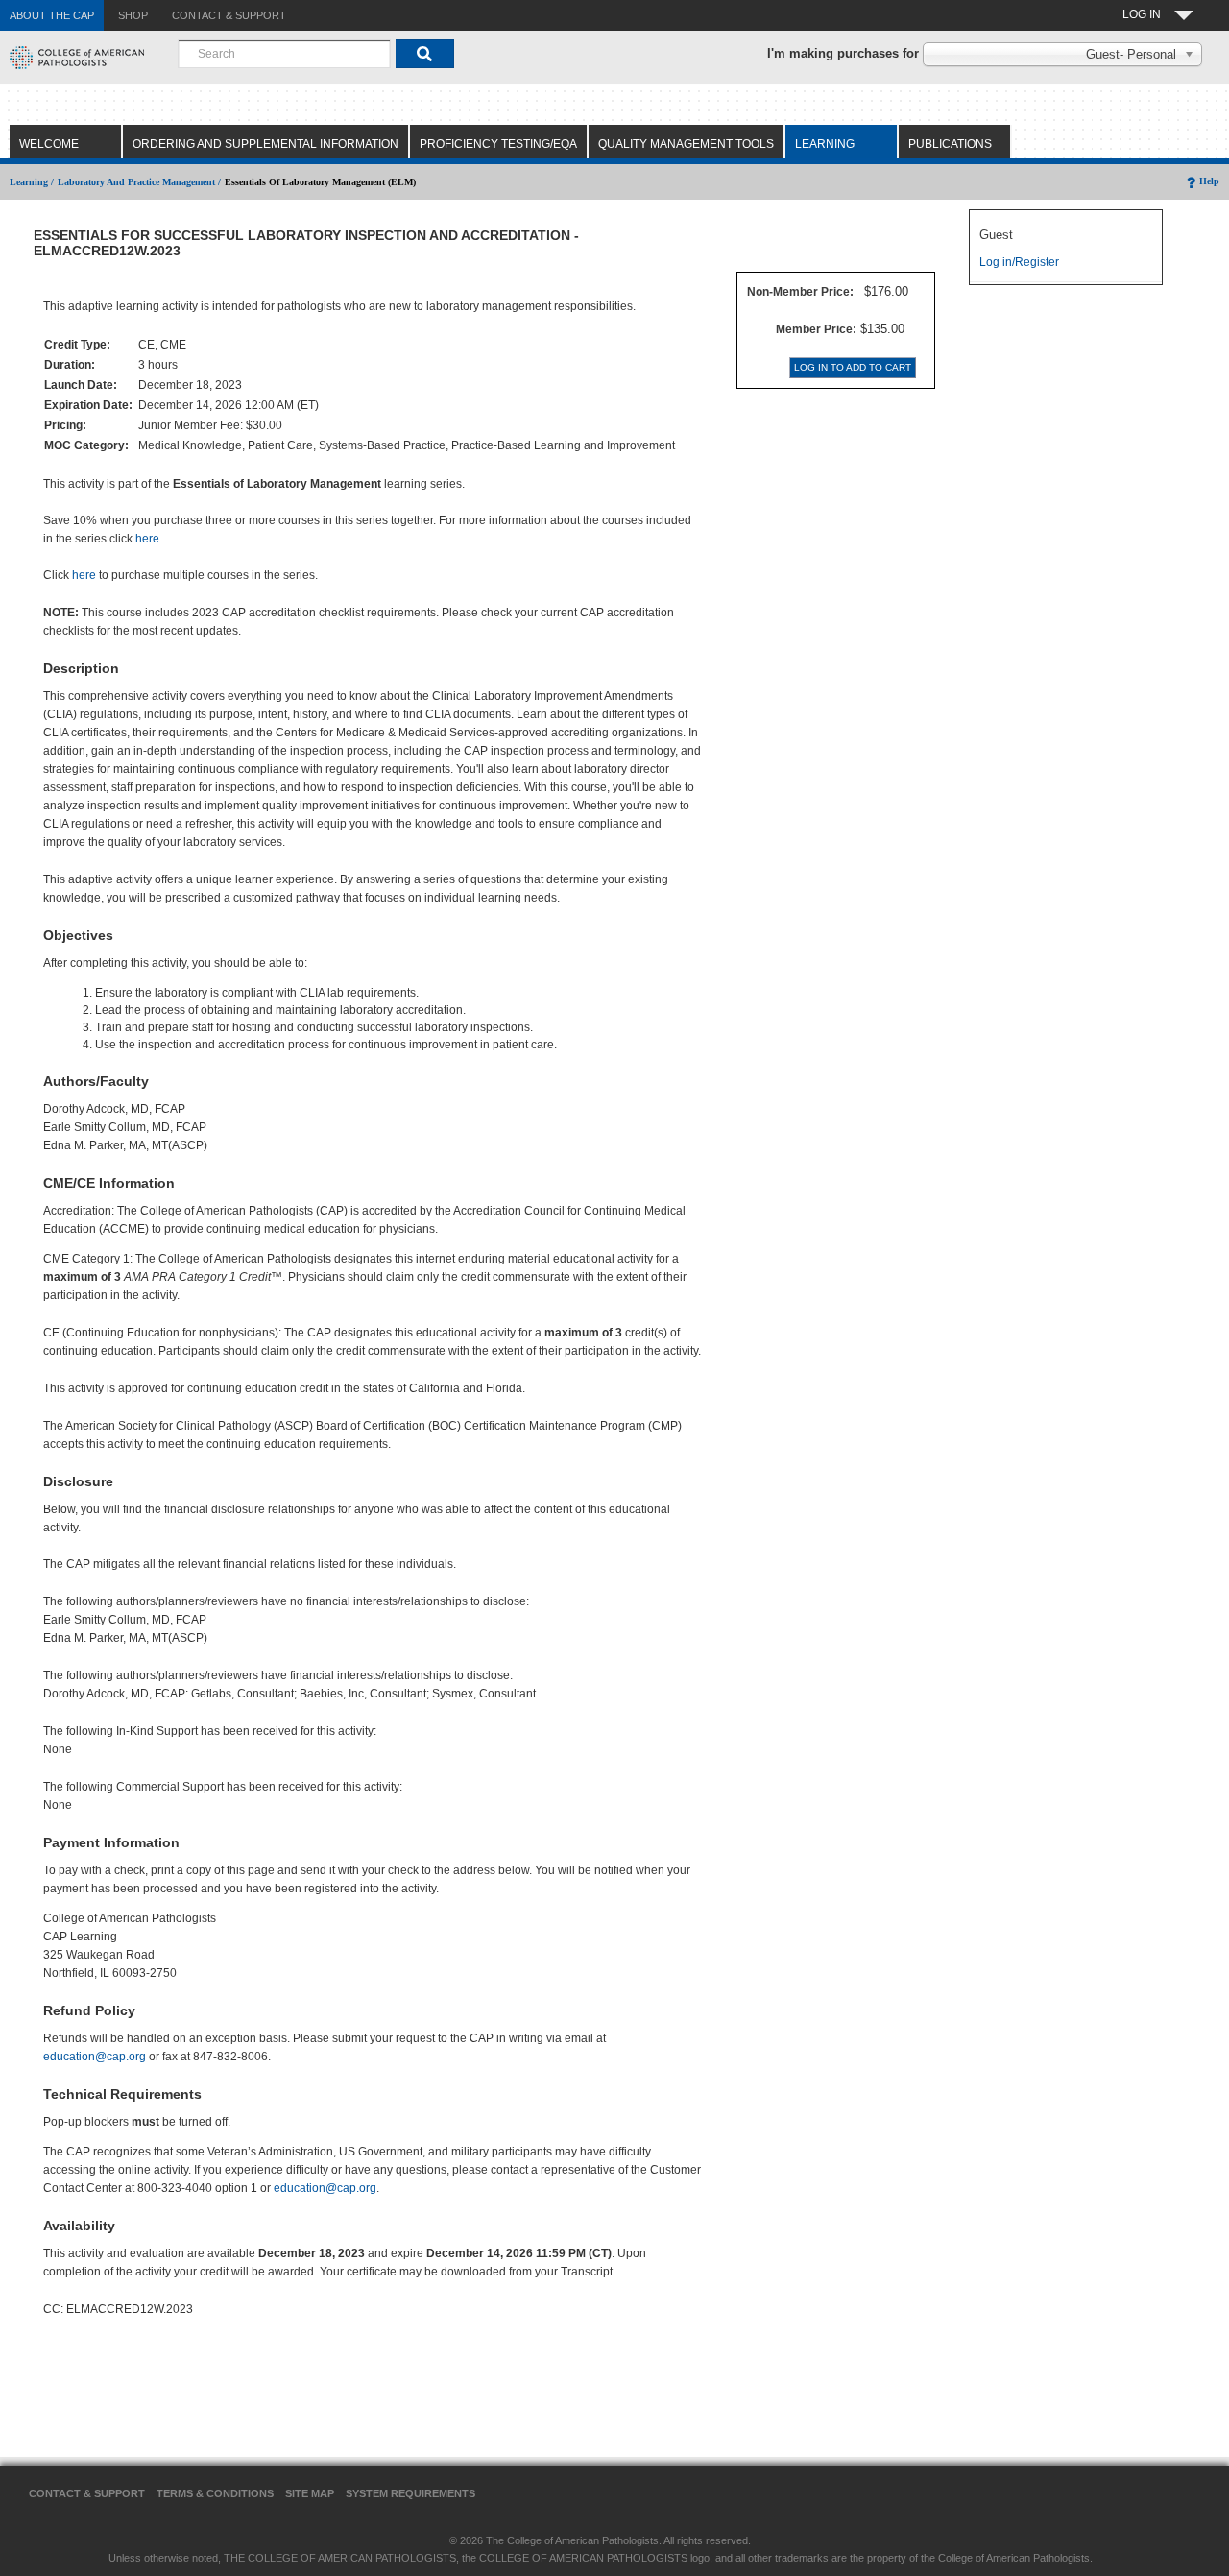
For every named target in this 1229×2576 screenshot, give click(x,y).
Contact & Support (87, 2493)
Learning (825, 144)
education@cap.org (95, 2057)
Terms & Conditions (215, 2493)
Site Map (310, 2493)
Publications (950, 144)
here (147, 539)
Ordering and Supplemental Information (265, 144)
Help (1209, 181)
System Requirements (410, 2493)
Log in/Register (1019, 262)
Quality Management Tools (686, 144)
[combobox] (284, 54)
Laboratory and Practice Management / (139, 182)
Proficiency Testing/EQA (498, 144)
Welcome (49, 144)
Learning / (32, 182)
